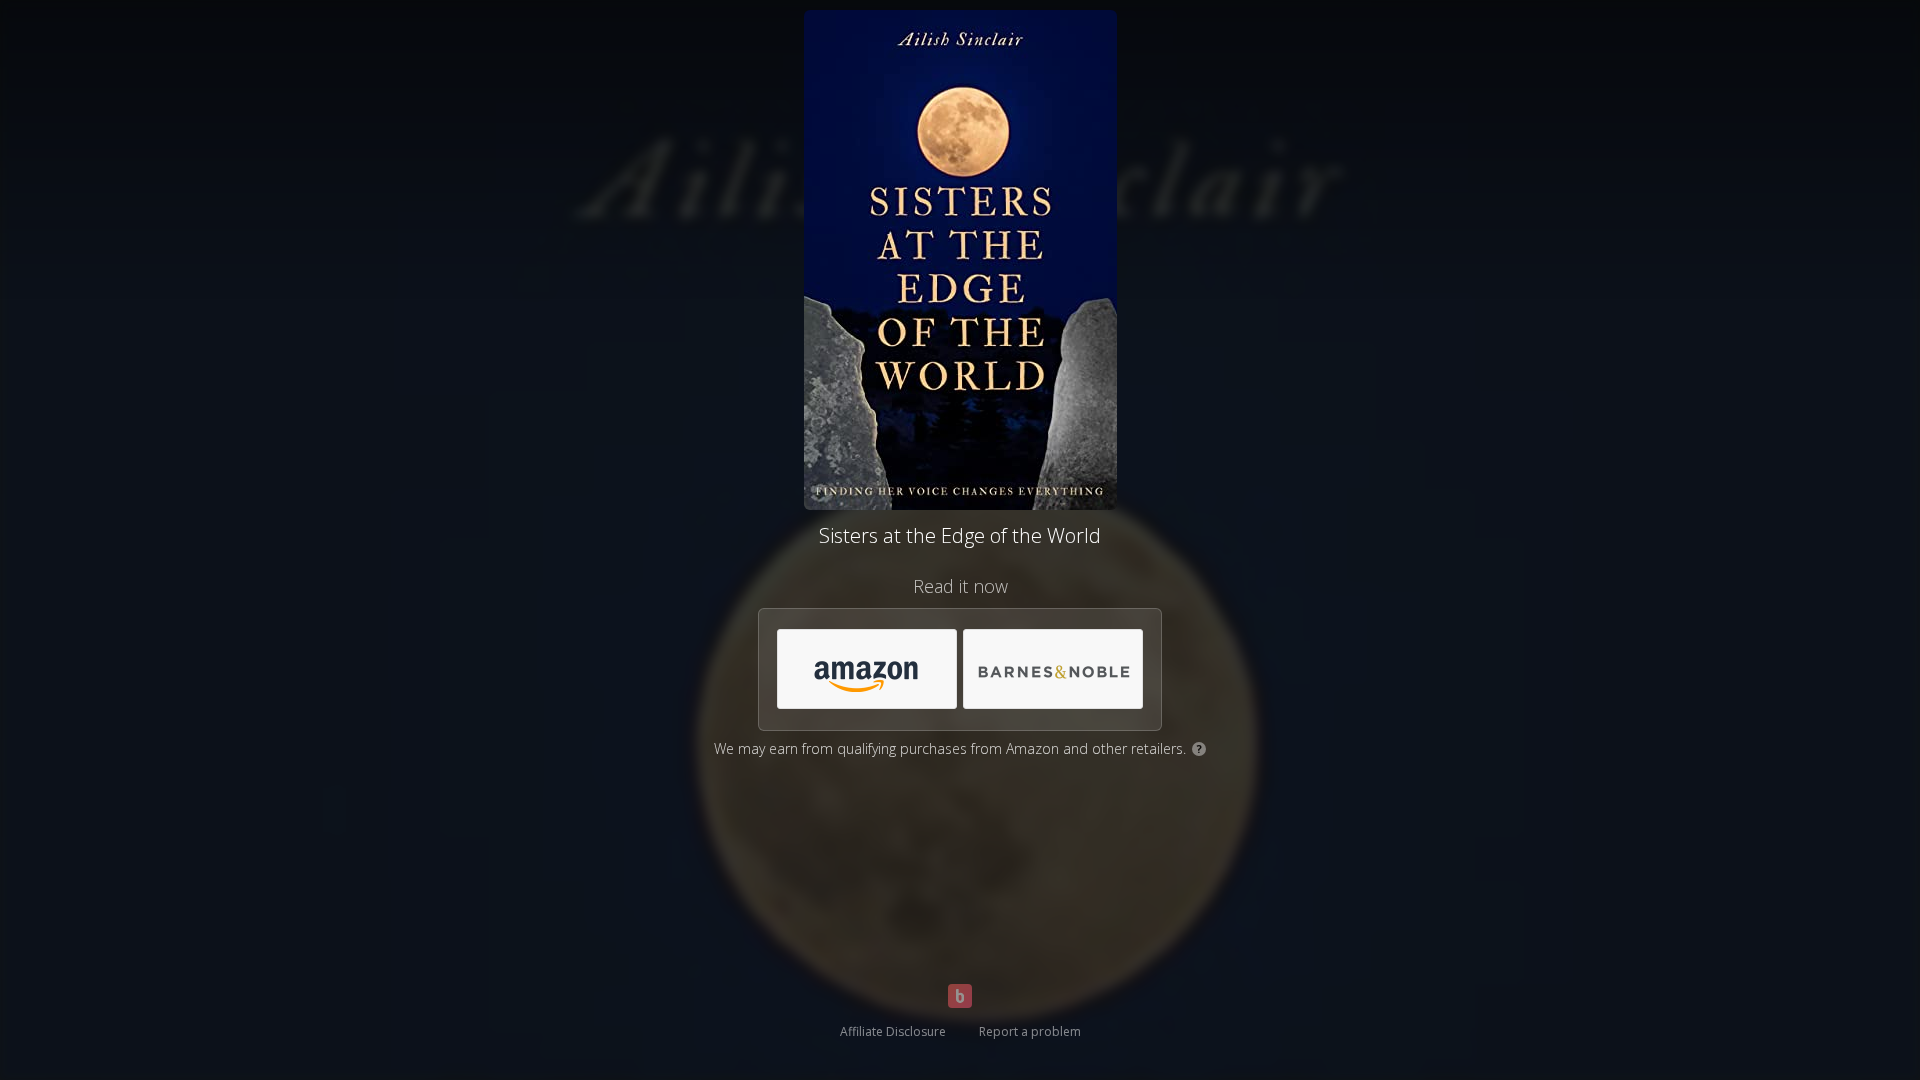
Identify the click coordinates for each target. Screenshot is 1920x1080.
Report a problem (1030, 1031)
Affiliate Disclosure (893, 1031)
